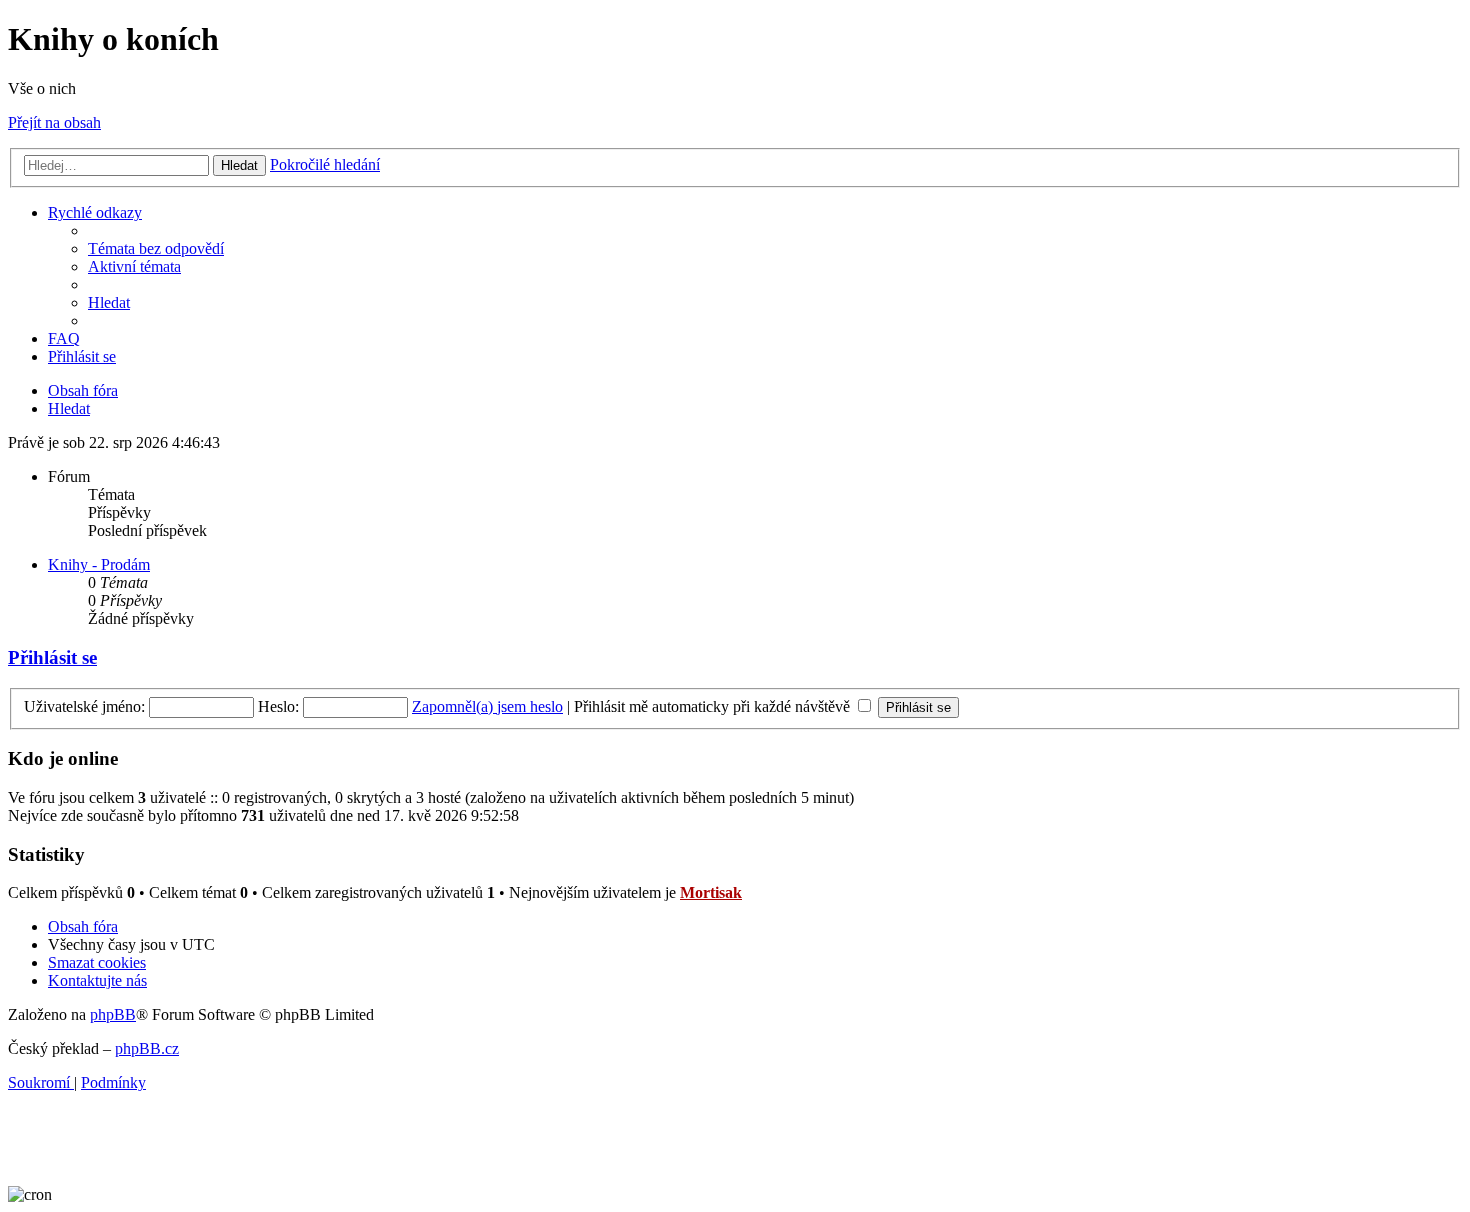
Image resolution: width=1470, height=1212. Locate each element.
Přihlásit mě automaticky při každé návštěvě (714, 706)
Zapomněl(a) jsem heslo (487, 706)
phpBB (113, 1014)
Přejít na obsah (54, 122)
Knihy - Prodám (99, 564)
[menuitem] (156, 248)
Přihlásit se (52, 657)
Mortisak (711, 892)
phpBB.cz (147, 1048)
